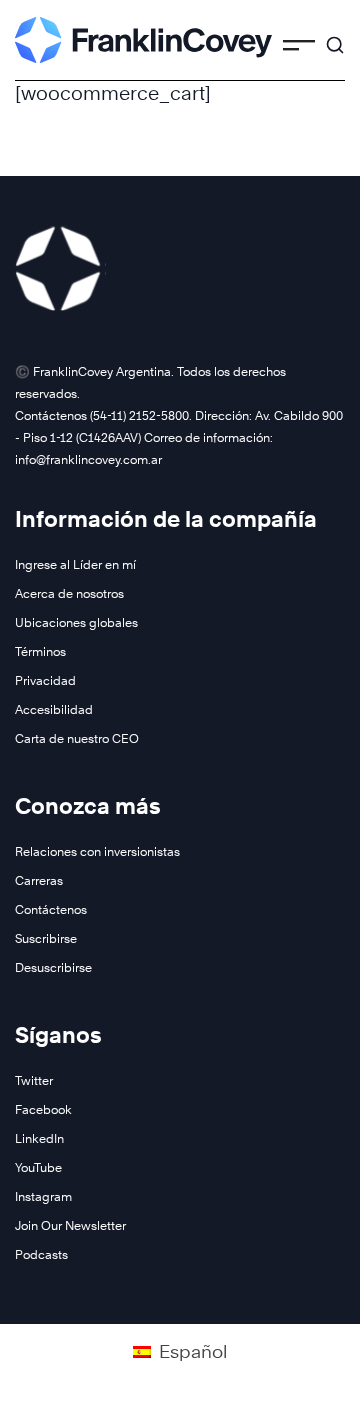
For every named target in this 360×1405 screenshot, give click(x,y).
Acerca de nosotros (69, 593)
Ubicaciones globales (76, 622)
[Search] (335, 36)
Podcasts (41, 1254)
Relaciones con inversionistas (97, 851)
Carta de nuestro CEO (77, 738)
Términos (40, 651)
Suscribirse (46, 938)
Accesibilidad (54, 709)
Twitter (34, 1080)
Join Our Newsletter (70, 1225)
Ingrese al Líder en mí (75, 564)
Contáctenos (51, 909)
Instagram (43, 1196)
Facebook (43, 1109)
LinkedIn (39, 1138)
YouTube (38, 1167)
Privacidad (45, 680)
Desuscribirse (53, 967)
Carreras (39, 880)
